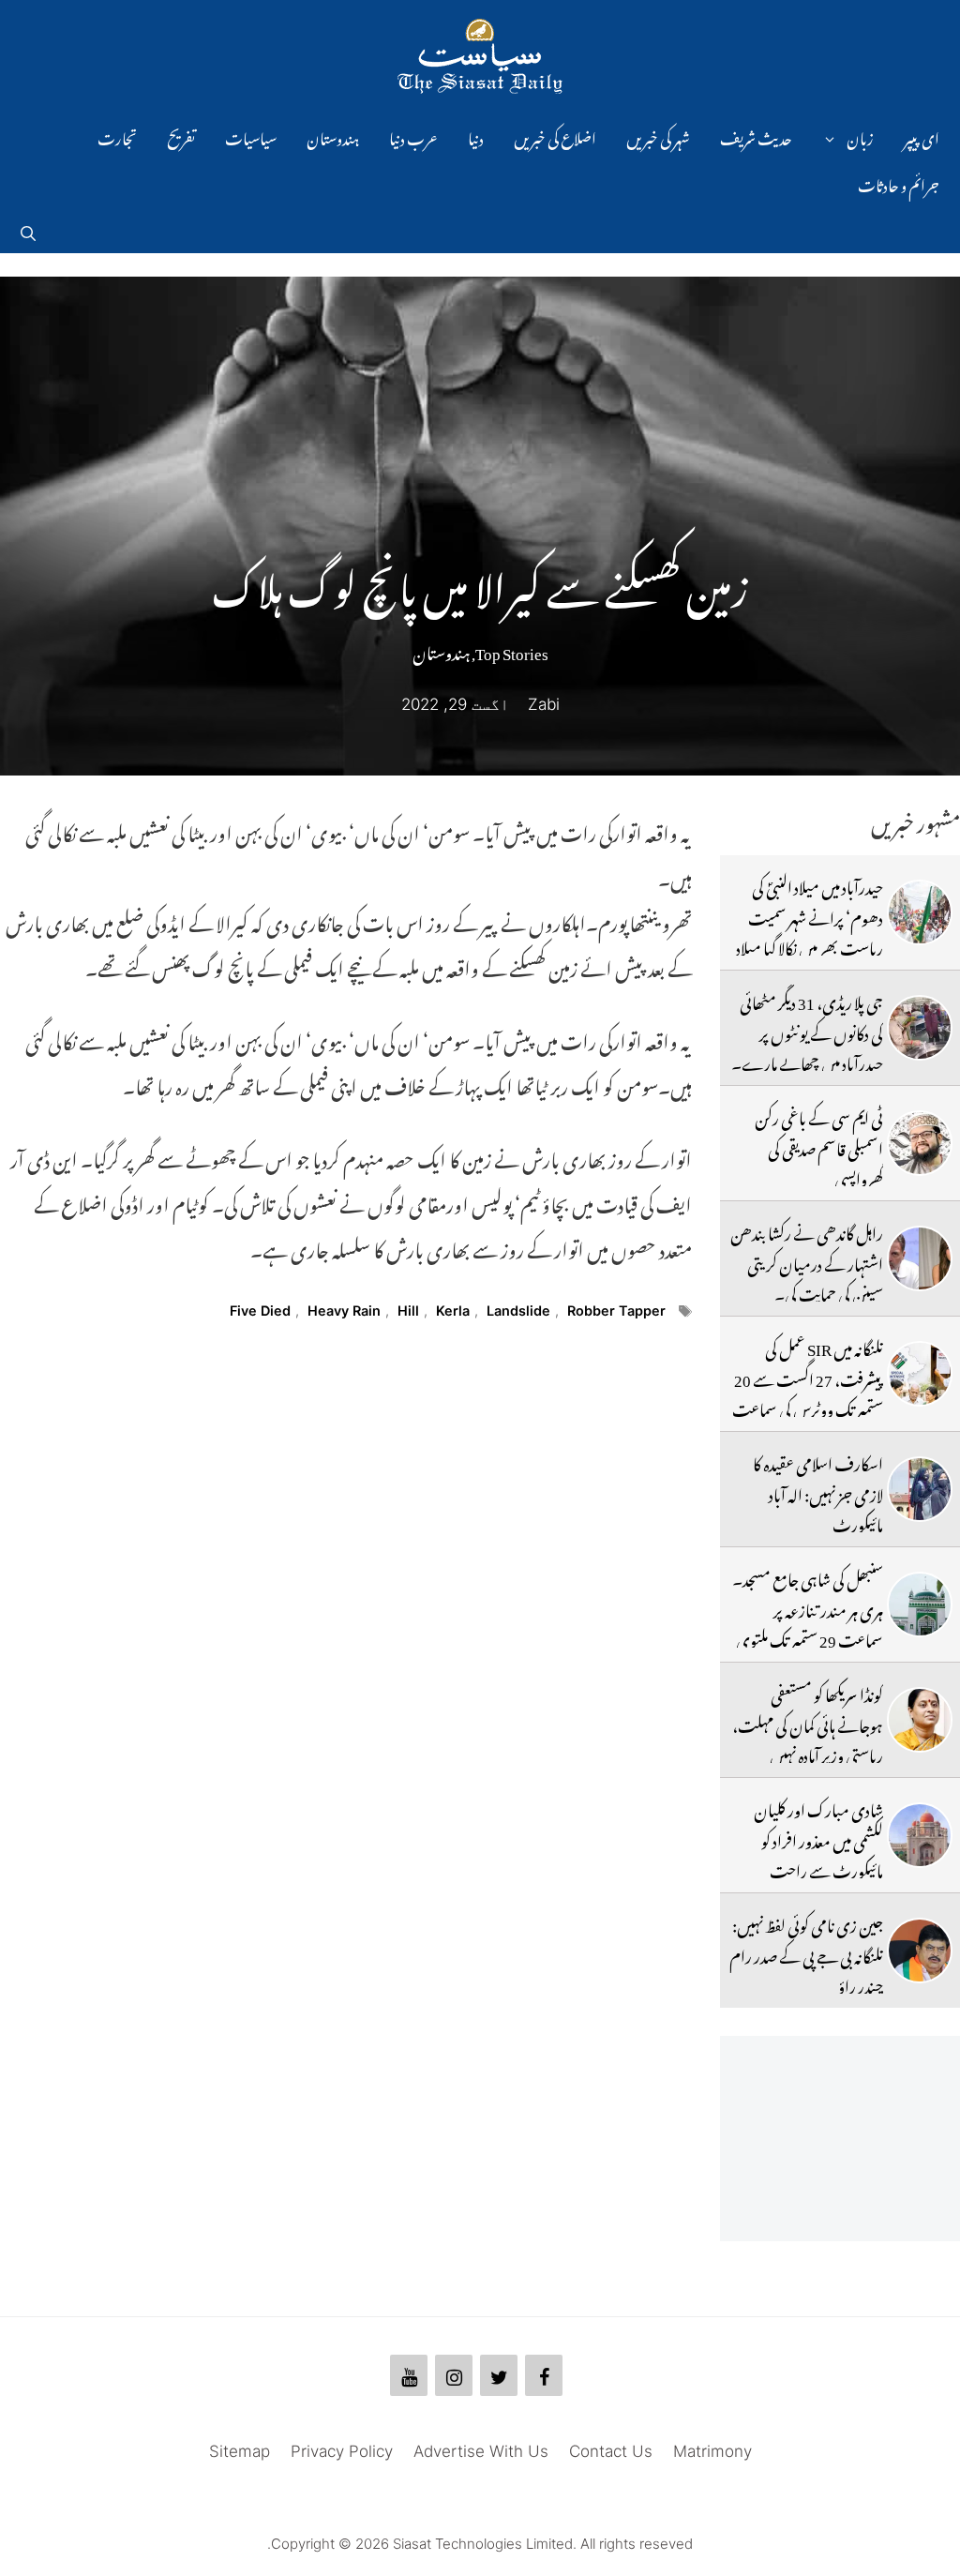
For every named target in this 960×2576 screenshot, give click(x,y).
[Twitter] (499, 2375)
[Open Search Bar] (28, 230)
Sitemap (240, 2451)
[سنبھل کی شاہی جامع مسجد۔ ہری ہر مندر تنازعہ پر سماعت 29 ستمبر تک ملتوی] (920, 1604)
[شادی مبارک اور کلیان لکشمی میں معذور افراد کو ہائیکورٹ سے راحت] (920, 1835)
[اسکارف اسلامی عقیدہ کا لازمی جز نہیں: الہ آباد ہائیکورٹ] (920, 1489)
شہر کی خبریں (658, 136)
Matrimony (712, 2451)
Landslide (518, 1311)
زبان (860, 136)
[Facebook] (544, 2375)
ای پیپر (922, 136)
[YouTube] (409, 2375)
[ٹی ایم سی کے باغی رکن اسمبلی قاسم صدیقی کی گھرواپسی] (920, 1143)
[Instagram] (454, 2375)
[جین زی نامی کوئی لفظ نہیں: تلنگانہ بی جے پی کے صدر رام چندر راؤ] (920, 1951)
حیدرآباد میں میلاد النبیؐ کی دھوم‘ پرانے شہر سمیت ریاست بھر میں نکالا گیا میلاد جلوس (810, 930)
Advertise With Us (481, 2451)
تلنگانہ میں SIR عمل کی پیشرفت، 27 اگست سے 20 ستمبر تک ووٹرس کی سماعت (808, 1376)
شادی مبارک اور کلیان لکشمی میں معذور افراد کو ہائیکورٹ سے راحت (818, 1838)
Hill (408, 1311)
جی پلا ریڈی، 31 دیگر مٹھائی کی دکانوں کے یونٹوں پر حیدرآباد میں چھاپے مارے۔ (807, 1030)
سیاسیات (251, 136)
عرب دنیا (413, 136)
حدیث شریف (756, 136)
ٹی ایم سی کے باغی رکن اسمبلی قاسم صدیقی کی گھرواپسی (819, 1145)
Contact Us (611, 2451)
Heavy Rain (344, 1311)
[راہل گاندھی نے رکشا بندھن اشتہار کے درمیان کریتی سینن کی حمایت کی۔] (920, 1258)
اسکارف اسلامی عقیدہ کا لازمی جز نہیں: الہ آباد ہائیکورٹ (818, 1491)
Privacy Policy (342, 2451)
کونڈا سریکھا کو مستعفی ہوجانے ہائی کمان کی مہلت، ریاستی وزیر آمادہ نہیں (808, 1722)
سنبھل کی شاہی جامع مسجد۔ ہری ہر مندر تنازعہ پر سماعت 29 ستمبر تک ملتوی (808, 1607)
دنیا (476, 136)
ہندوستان (333, 136)
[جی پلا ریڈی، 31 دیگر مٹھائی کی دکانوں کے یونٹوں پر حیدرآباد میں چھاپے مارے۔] (920, 1028)
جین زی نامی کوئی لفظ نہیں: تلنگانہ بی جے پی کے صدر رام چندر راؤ (806, 1953)
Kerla (453, 1311)
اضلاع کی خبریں (555, 136)
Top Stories (512, 650)
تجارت (117, 136)
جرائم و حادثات (899, 183)
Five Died (260, 1311)
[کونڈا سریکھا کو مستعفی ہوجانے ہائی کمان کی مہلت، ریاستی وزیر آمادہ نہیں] (920, 1720)
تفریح (181, 136)
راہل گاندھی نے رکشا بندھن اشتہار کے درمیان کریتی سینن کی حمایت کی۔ (807, 1261)
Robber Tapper (616, 1311)
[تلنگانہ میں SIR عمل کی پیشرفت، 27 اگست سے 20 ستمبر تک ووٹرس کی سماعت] (920, 1374)
